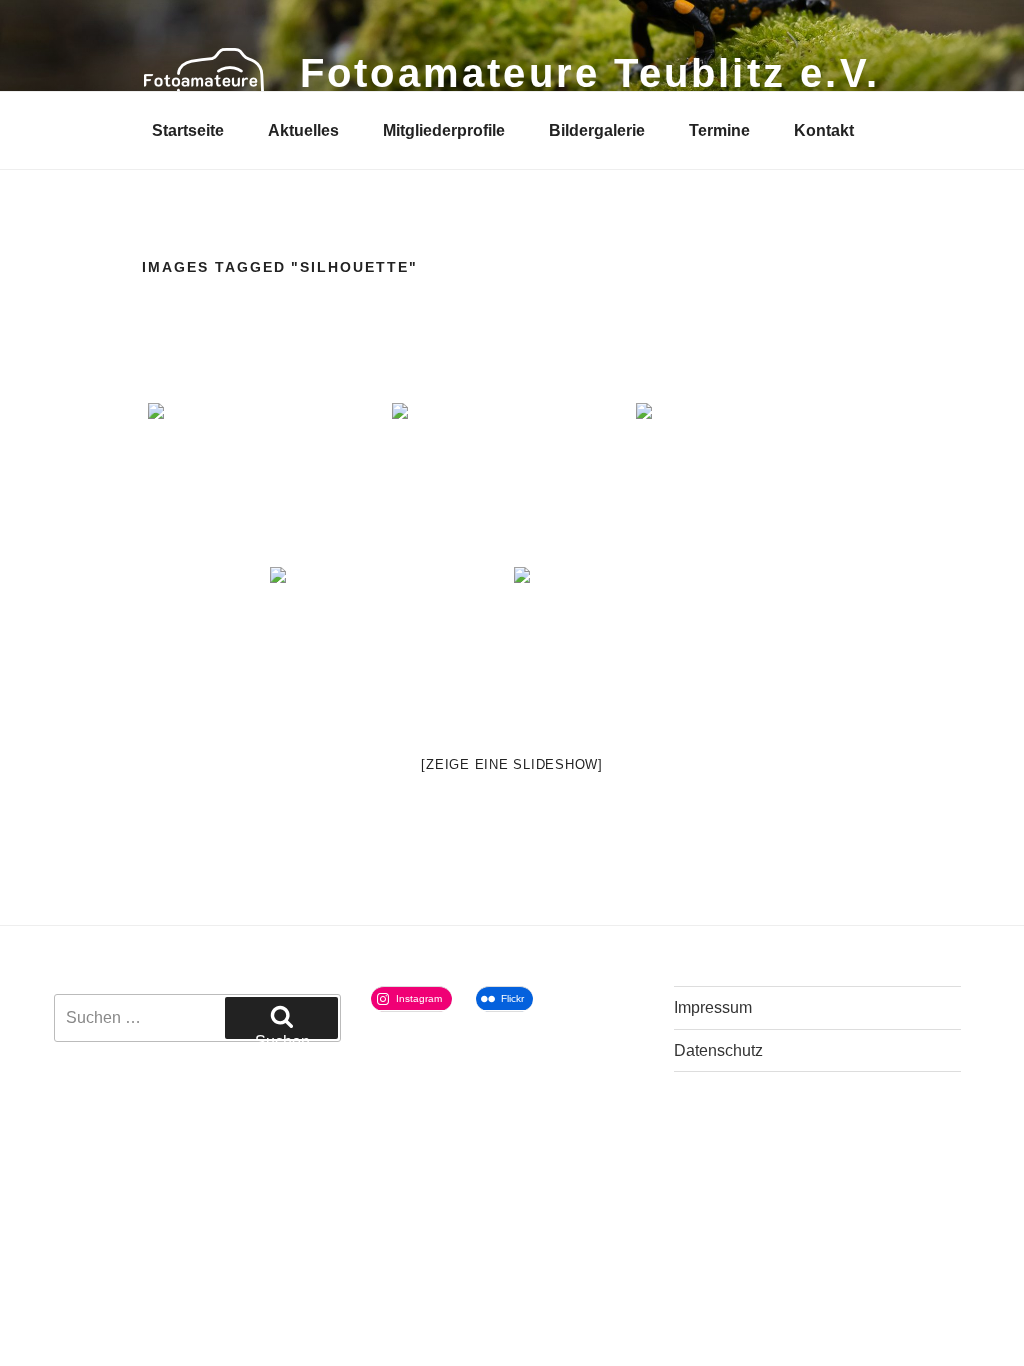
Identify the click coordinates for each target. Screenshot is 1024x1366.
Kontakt (824, 130)
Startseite (188, 130)
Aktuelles (303, 130)
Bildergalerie (597, 130)
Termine (719, 130)
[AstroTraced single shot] (512, 483)
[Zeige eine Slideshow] (512, 764)
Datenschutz (718, 1050)
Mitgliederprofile (444, 130)
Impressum (713, 1007)
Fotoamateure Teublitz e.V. (590, 73)
